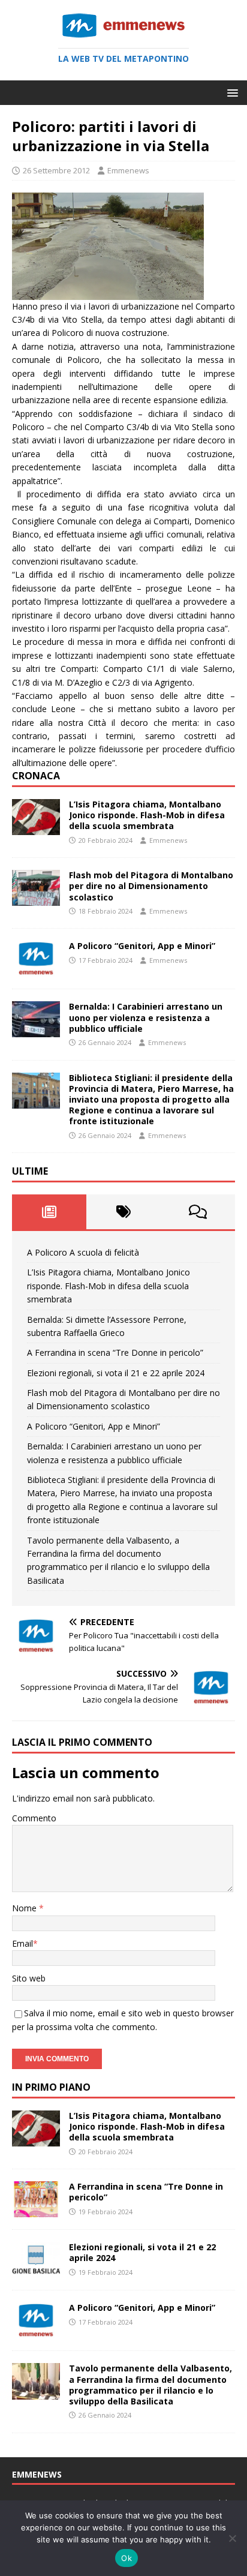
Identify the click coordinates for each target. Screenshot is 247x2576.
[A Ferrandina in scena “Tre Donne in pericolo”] (36, 2210)
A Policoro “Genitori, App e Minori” (142, 946)
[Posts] (49, 1212)
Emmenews (128, 170)
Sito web (29, 1978)
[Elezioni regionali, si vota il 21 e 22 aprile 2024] (36, 2271)
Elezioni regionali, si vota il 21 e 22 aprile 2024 (116, 1373)
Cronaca (36, 776)
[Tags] (123, 1212)
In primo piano (51, 2087)
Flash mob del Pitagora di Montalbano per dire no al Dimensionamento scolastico (151, 886)
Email (22, 1943)
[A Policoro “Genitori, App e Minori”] (36, 970)
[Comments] (198, 1212)
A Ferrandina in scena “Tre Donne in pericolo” (115, 1352)
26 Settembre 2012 (56, 170)
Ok (126, 2558)
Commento (34, 1818)
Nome (25, 1908)
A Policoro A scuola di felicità (83, 1252)
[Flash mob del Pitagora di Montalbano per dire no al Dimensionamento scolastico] (36, 899)
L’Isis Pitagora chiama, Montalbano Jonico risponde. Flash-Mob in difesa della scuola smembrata (147, 815)
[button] (231, 92)
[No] (232, 2538)
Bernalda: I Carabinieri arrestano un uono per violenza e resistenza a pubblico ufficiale (146, 1017)
